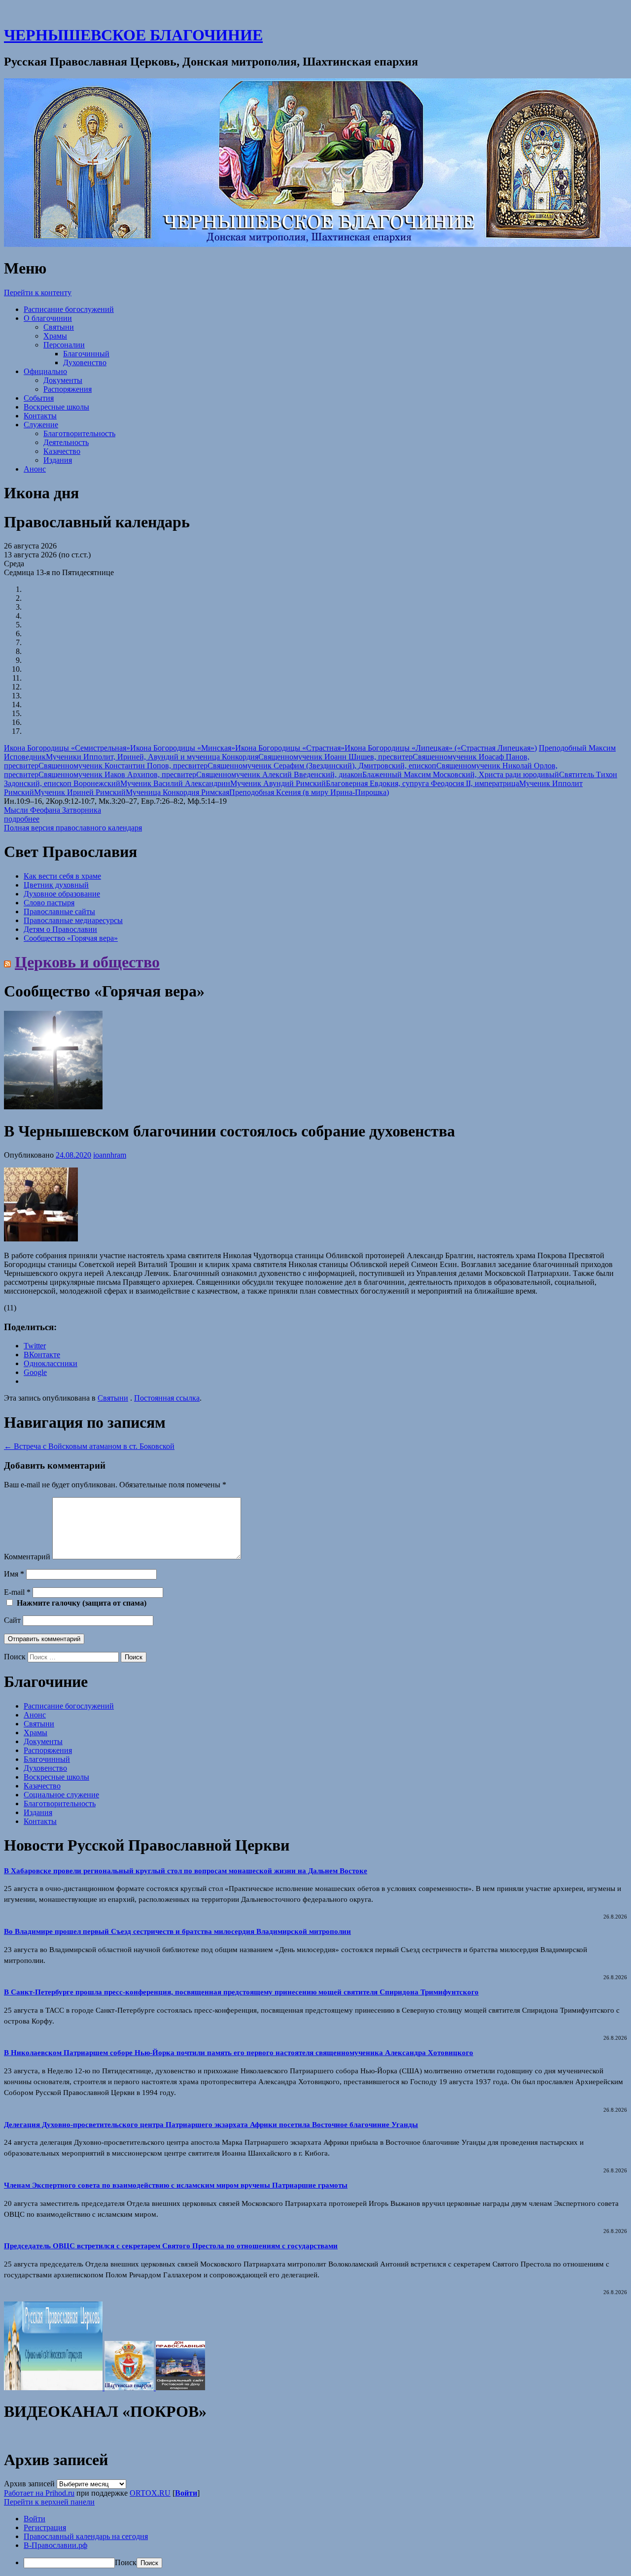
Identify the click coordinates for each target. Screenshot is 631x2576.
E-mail (17, 1592)
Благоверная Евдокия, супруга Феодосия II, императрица (422, 783)
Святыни (59, 327)
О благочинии (48, 318)
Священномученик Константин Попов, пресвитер (123, 766)
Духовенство (85, 362)
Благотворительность (79, 433)
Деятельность (66, 442)
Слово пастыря (49, 903)
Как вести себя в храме (62, 876)
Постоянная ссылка (167, 1398)
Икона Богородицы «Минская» (183, 748)
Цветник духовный (56, 885)
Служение (41, 425)
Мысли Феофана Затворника (53, 810)
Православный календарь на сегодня (86, 2536)
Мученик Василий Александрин (175, 783)
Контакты (40, 416)
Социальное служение (61, 1795)
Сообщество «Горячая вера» (71, 938)
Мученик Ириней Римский (80, 792)
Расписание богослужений (69, 309)
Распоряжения (68, 389)
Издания (58, 460)
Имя (14, 1574)
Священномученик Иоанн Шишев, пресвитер (335, 757)
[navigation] (315, 2541)
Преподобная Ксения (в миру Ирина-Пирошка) (309, 792)
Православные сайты (59, 911)
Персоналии (64, 345)
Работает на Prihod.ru (39, 2493)
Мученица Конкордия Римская (177, 792)
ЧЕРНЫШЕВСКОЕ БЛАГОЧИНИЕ (133, 35)
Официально (45, 371)
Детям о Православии (60, 929)
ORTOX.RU (150, 2493)
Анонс (35, 469)
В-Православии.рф (55, 2545)
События (39, 398)
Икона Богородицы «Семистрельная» (67, 748)
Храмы (55, 336)
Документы (63, 380)
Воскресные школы (56, 407)
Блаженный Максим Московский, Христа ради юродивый (461, 774)
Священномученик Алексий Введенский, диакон (279, 774)
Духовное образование (62, 894)
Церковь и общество (87, 962)
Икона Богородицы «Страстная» (290, 748)
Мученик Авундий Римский (278, 783)
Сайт (12, 1620)
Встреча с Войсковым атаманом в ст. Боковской (89, 1446)
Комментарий (27, 1557)
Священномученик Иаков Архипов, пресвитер (117, 774)
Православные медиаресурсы (73, 920)
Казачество (62, 451)
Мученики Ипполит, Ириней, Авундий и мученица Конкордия (152, 757)
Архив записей (29, 2484)
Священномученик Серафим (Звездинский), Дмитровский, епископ (322, 766)
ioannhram (110, 1155)
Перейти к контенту (38, 292)
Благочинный (86, 354)
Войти (186, 2493)
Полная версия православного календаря (73, 828)
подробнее (22, 819)
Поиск (15, 1657)
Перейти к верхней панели (49, 2502)
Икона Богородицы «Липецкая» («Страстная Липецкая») (441, 748)
